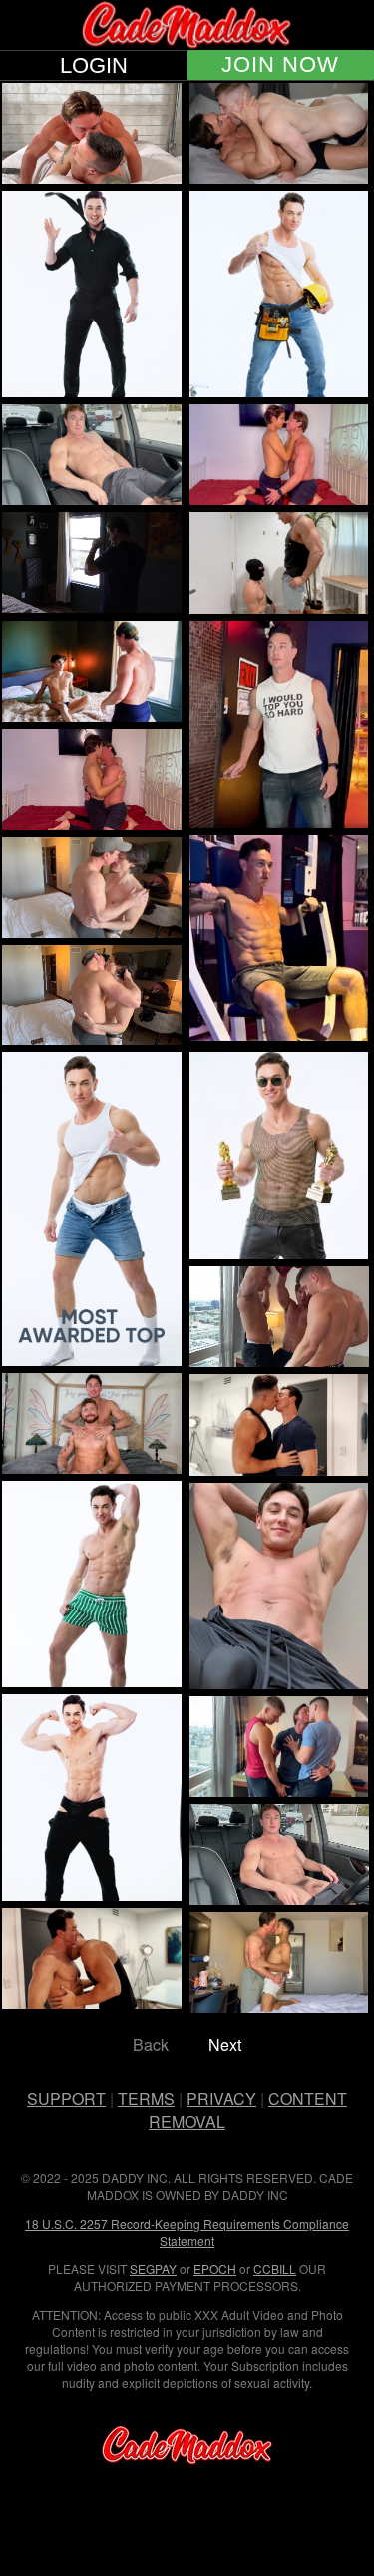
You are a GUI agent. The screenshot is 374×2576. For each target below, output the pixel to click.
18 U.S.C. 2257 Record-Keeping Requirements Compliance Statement (187, 2232)
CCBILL (275, 2269)
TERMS (146, 2098)
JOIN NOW (280, 65)
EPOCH (215, 2269)
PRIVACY (221, 2098)
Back (151, 2044)
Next (225, 2044)
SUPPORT (66, 2098)
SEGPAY (153, 2269)
